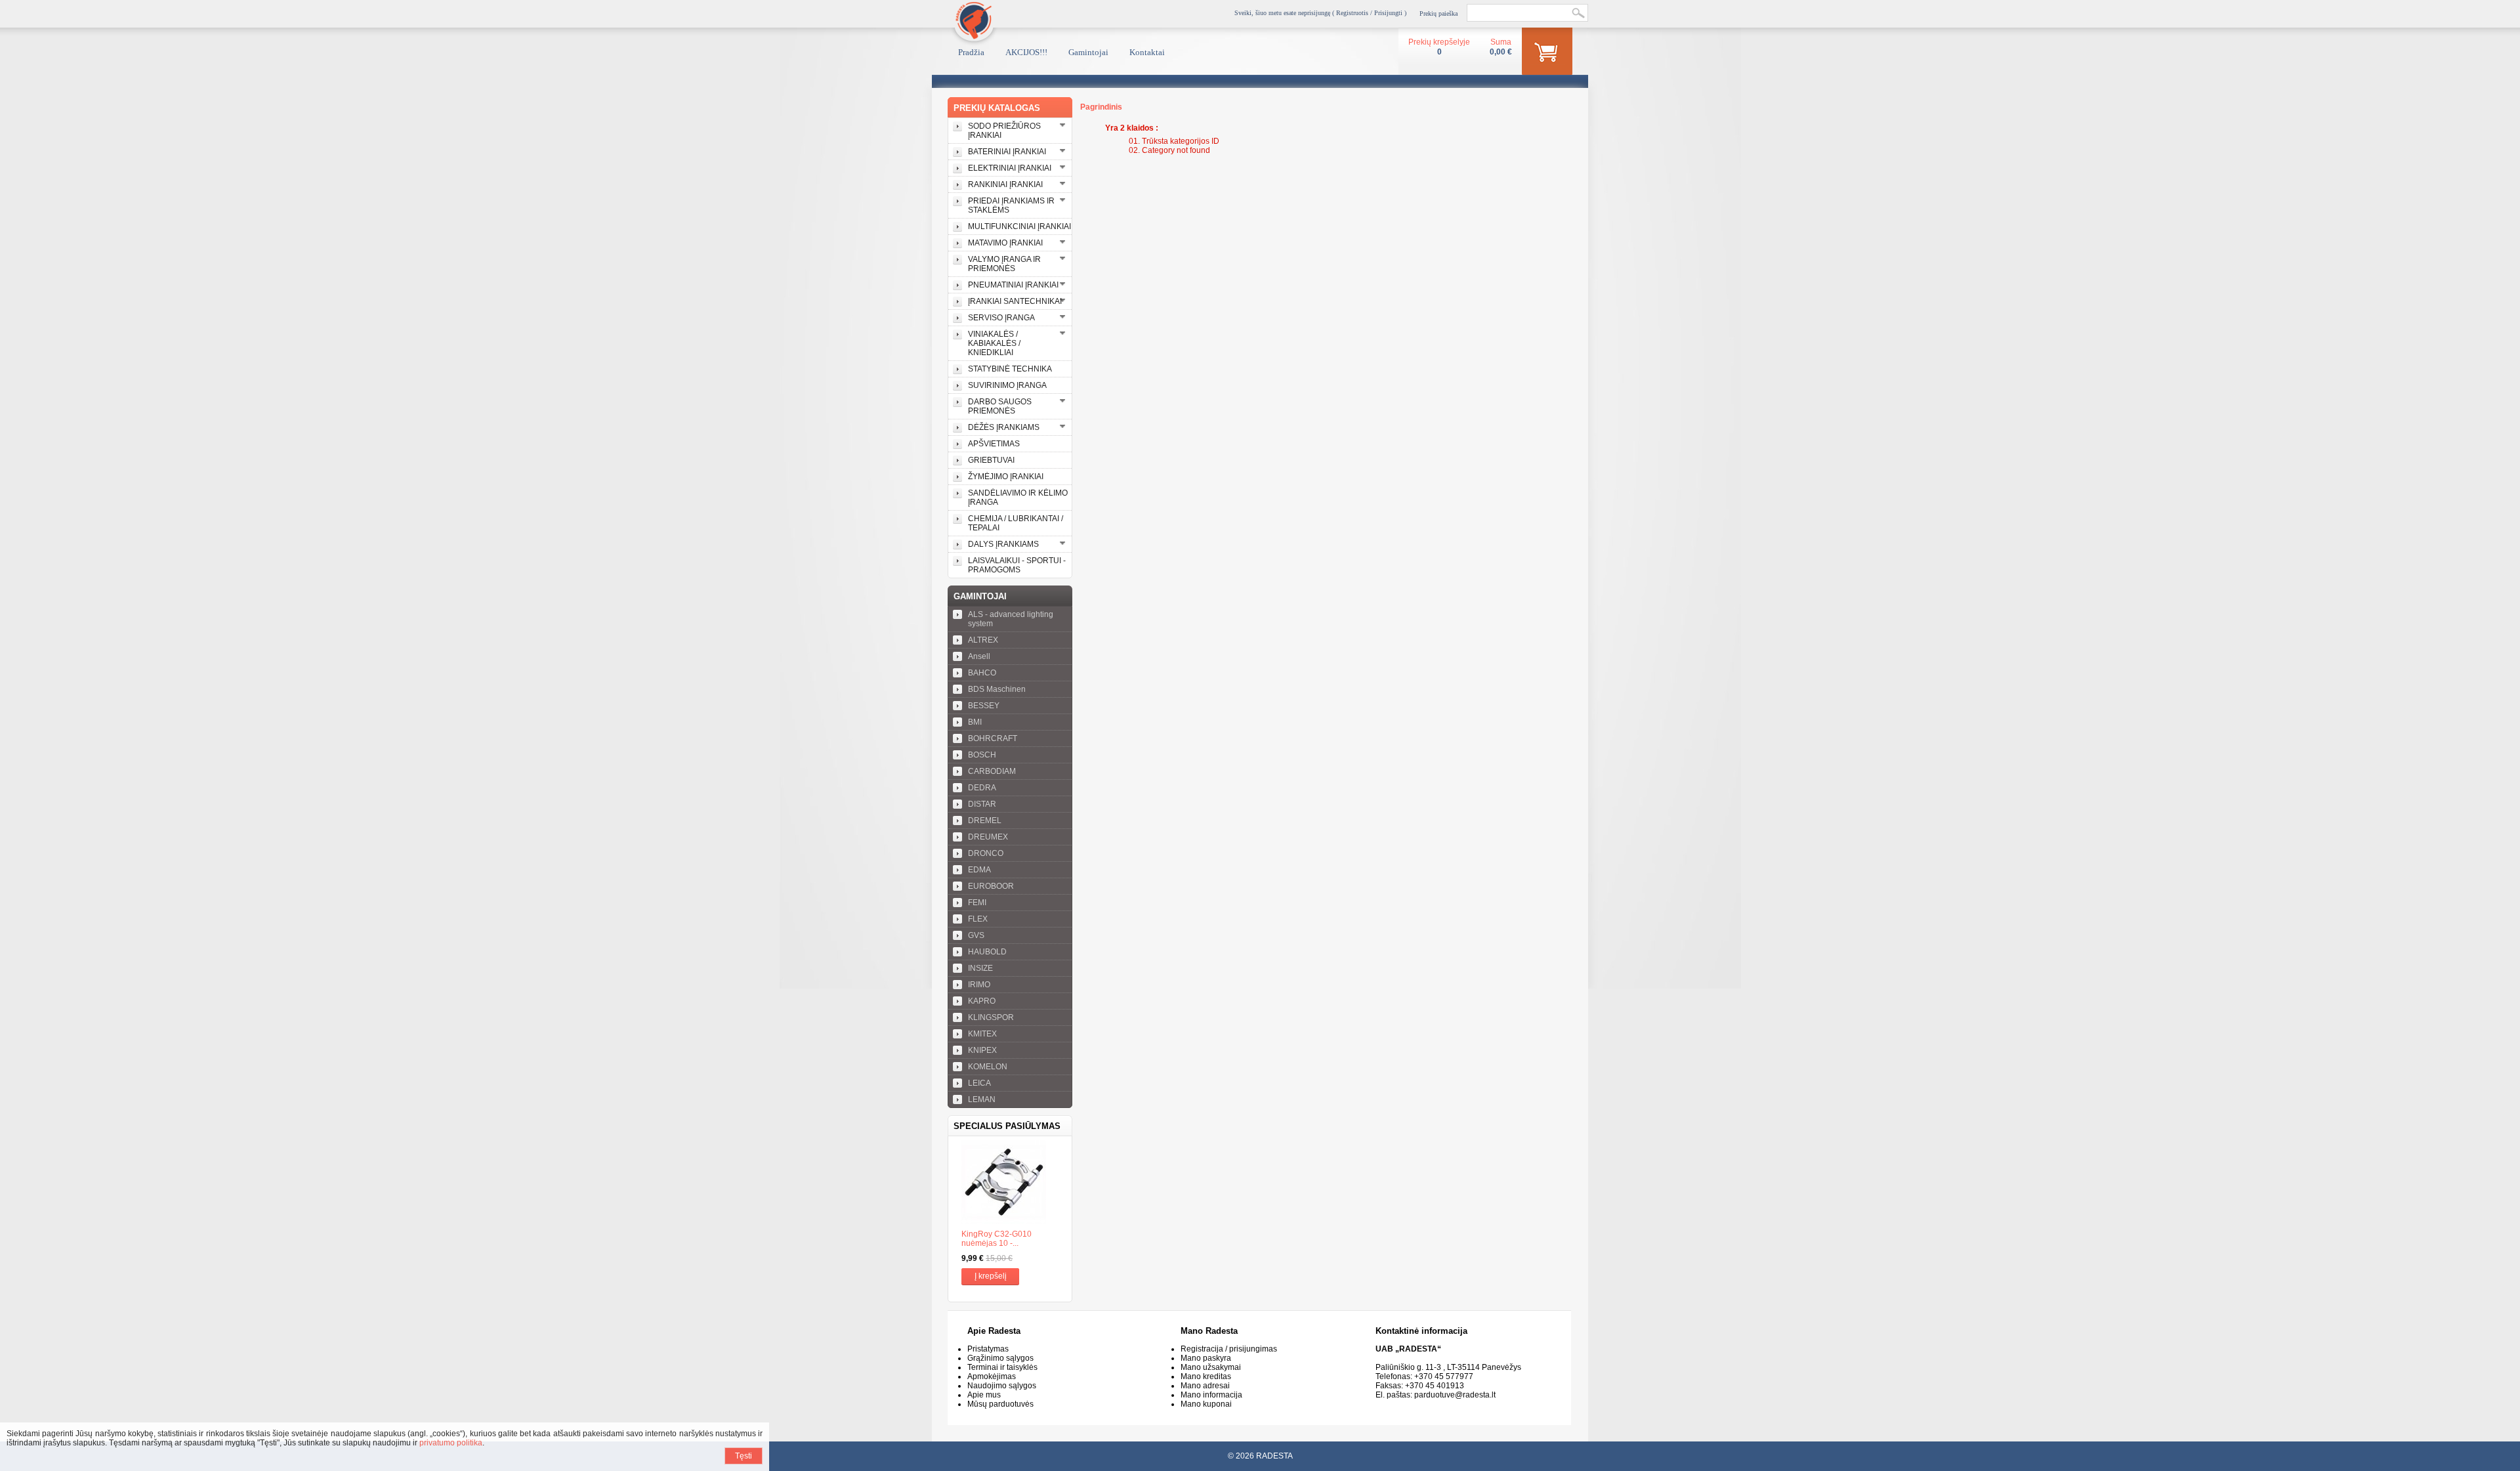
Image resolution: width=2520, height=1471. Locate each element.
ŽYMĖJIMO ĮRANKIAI (1006, 477)
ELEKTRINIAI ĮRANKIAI (1010, 168)
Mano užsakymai (1211, 1367)
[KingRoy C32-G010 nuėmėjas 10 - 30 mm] (1010, 1183)
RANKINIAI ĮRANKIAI (1005, 184)
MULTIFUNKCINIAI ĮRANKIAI (1019, 226)
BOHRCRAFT (993, 738)
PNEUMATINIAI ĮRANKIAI (1013, 285)
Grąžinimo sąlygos (1000, 1358)
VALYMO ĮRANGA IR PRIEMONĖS (1004, 264)
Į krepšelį (991, 1276)
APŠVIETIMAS (994, 444)
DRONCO (986, 853)
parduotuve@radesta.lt (1455, 1395)
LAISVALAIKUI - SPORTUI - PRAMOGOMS (1017, 565)
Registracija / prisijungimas (1229, 1349)
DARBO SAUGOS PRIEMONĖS (1000, 406)
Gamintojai (1088, 52)
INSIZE (980, 968)
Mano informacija (1211, 1395)
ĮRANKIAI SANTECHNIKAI (1015, 301)
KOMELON (988, 1067)
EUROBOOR (991, 886)
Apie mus (984, 1395)
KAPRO (982, 1001)
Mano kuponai (1206, 1404)
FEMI (977, 903)
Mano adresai (1205, 1386)
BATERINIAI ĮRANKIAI (1007, 152)
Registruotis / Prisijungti (1369, 13)
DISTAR (982, 804)
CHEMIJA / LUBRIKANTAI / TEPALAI (1016, 523)
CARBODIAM (992, 771)
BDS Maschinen (997, 689)
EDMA (979, 870)
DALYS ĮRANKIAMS (1003, 544)
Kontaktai (1147, 52)
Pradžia (971, 52)
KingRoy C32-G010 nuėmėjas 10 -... (997, 1239)
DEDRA (982, 788)
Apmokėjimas (992, 1376)
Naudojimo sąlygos (1002, 1386)
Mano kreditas (1206, 1376)
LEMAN (982, 1099)
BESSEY (984, 706)
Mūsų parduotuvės (1000, 1404)
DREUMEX (988, 837)
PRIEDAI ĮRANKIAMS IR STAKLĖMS (1011, 205)
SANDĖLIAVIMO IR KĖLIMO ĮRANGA (1018, 498)
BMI (975, 722)
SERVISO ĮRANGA (1001, 318)
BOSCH (982, 755)
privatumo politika (451, 1443)
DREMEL (985, 821)
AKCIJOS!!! (1026, 52)
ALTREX (983, 640)
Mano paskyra (1206, 1358)
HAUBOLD (987, 952)
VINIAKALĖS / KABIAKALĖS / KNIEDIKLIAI (994, 343)
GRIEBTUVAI (991, 460)
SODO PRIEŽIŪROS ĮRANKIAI (1004, 131)
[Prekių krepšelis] (1547, 54)
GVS (976, 935)
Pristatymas (988, 1349)
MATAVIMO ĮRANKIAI (1005, 243)
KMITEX (982, 1034)
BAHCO (982, 673)
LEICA (979, 1083)
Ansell (979, 656)
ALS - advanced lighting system (1011, 619)
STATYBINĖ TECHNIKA (1010, 369)
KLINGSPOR (991, 1017)
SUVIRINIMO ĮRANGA (1007, 385)
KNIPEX (982, 1050)
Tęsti (744, 1456)
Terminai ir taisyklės (1002, 1367)
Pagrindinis (1101, 107)
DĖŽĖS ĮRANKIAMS (1004, 427)
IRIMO (979, 985)
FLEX (978, 919)
